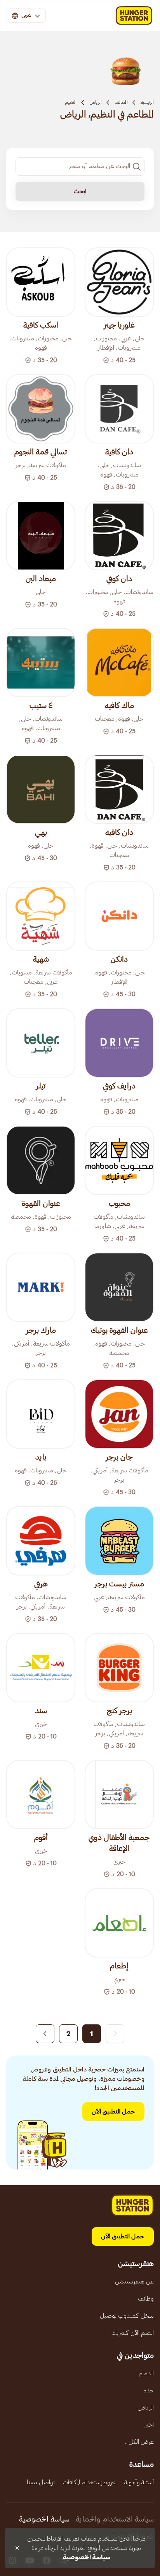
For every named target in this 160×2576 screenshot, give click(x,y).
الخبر (149, 2425)
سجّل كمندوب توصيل (127, 2316)
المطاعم (121, 102)
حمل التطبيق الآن (113, 2112)
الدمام (146, 2373)
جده (149, 2390)
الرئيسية (147, 102)
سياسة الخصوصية (44, 2519)
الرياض (96, 102)
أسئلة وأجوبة (139, 2482)
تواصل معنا (41, 2482)
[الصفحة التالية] (45, 2034)
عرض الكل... (139, 2442)
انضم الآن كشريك (133, 2333)
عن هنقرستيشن (134, 2282)
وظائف (146, 2299)
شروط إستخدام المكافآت (90, 2482)
